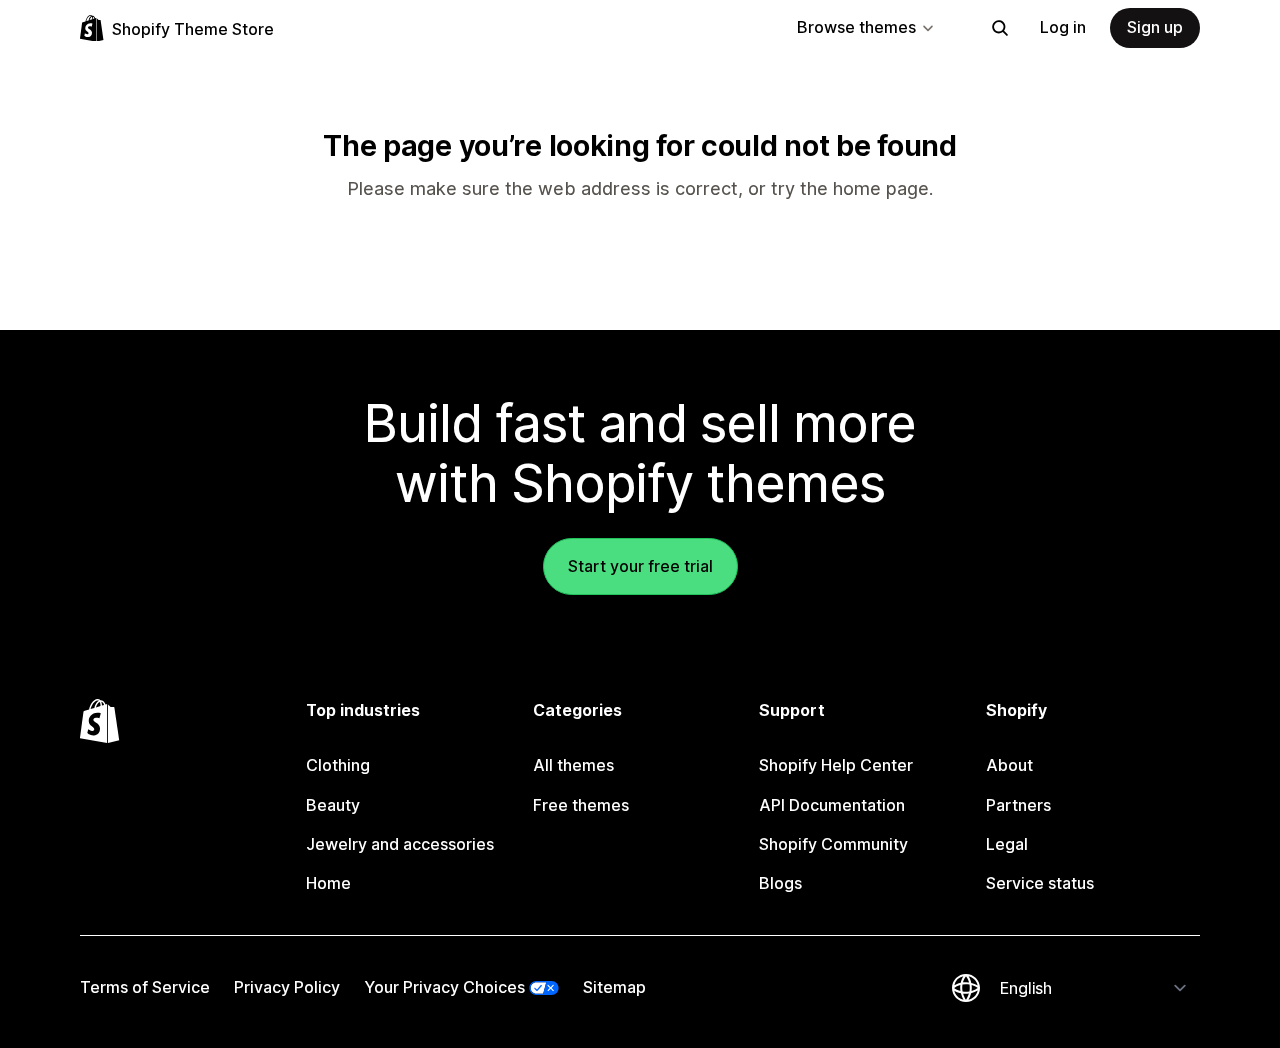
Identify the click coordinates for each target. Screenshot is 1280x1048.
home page (881, 188)
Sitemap (614, 987)
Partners (1018, 805)
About (1009, 765)
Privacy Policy (287, 987)
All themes (573, 765)
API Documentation (832, 805)
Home (328, 883)
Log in (1063, 27)
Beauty (333, 805)
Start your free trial (640, 566)
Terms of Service (145, 987)
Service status (1040, 883)
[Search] (1000, 28)
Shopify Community (833, 844)
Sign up (1155, 27)
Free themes (581, 805)
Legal (1007, 844)
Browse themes (856, 27)
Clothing (338, 765)
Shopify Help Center (836, 765)
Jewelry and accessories (400, 844)
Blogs (780, 883)
